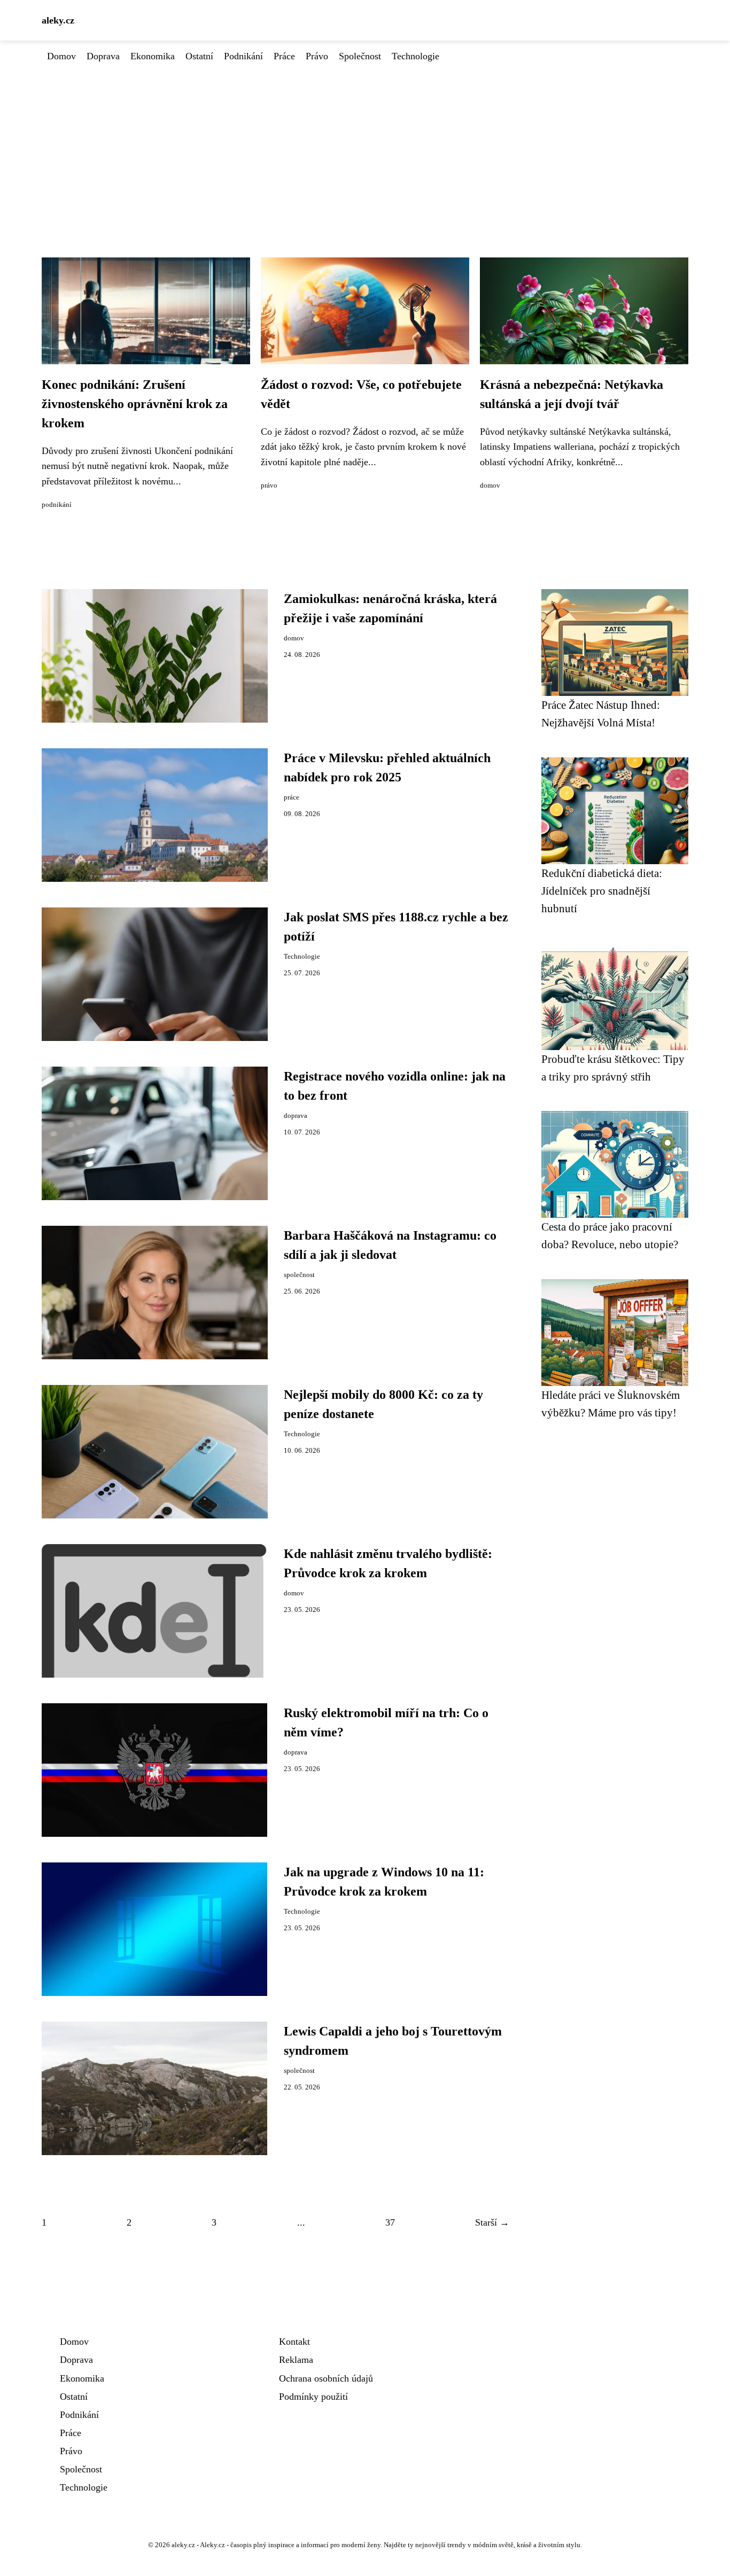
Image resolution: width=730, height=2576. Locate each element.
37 (390, 2222)
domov (490, 486)
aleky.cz (58, 20)
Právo (317, 56)
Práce (284, 56)
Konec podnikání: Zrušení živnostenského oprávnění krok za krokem (135, 404)
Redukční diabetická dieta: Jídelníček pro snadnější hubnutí (602, 891)
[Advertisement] (365, 144)
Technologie (416, 56)
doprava (296, 1116)
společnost (299, 1275)
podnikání (57, 505)
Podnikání (243, 56)
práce (292, 797)
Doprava (103, 56)
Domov (61, 56)
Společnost (360, 56)
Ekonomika (153, 56)
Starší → (492, 2222)
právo (269, 486)
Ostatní (199, 56)
